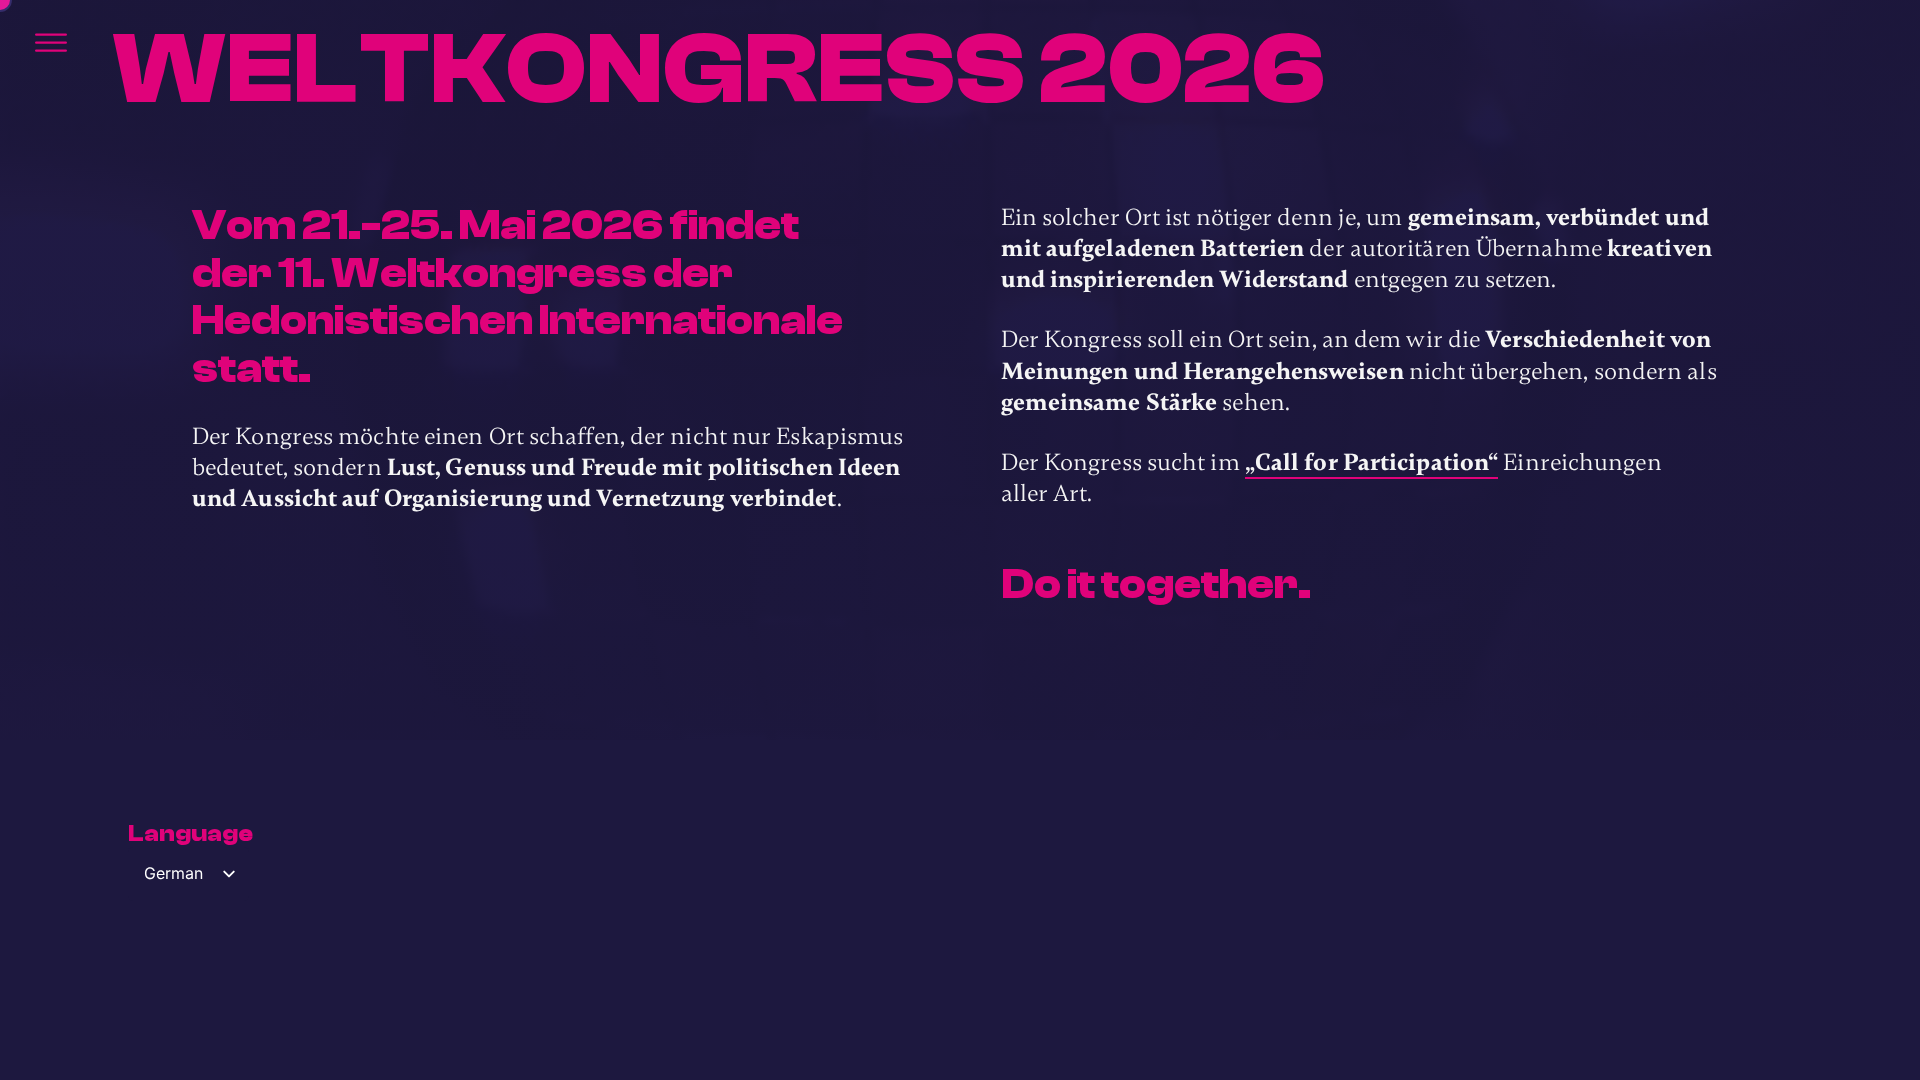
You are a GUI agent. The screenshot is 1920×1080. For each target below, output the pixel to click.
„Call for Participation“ (1371, 462)
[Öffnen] (51, 42)
